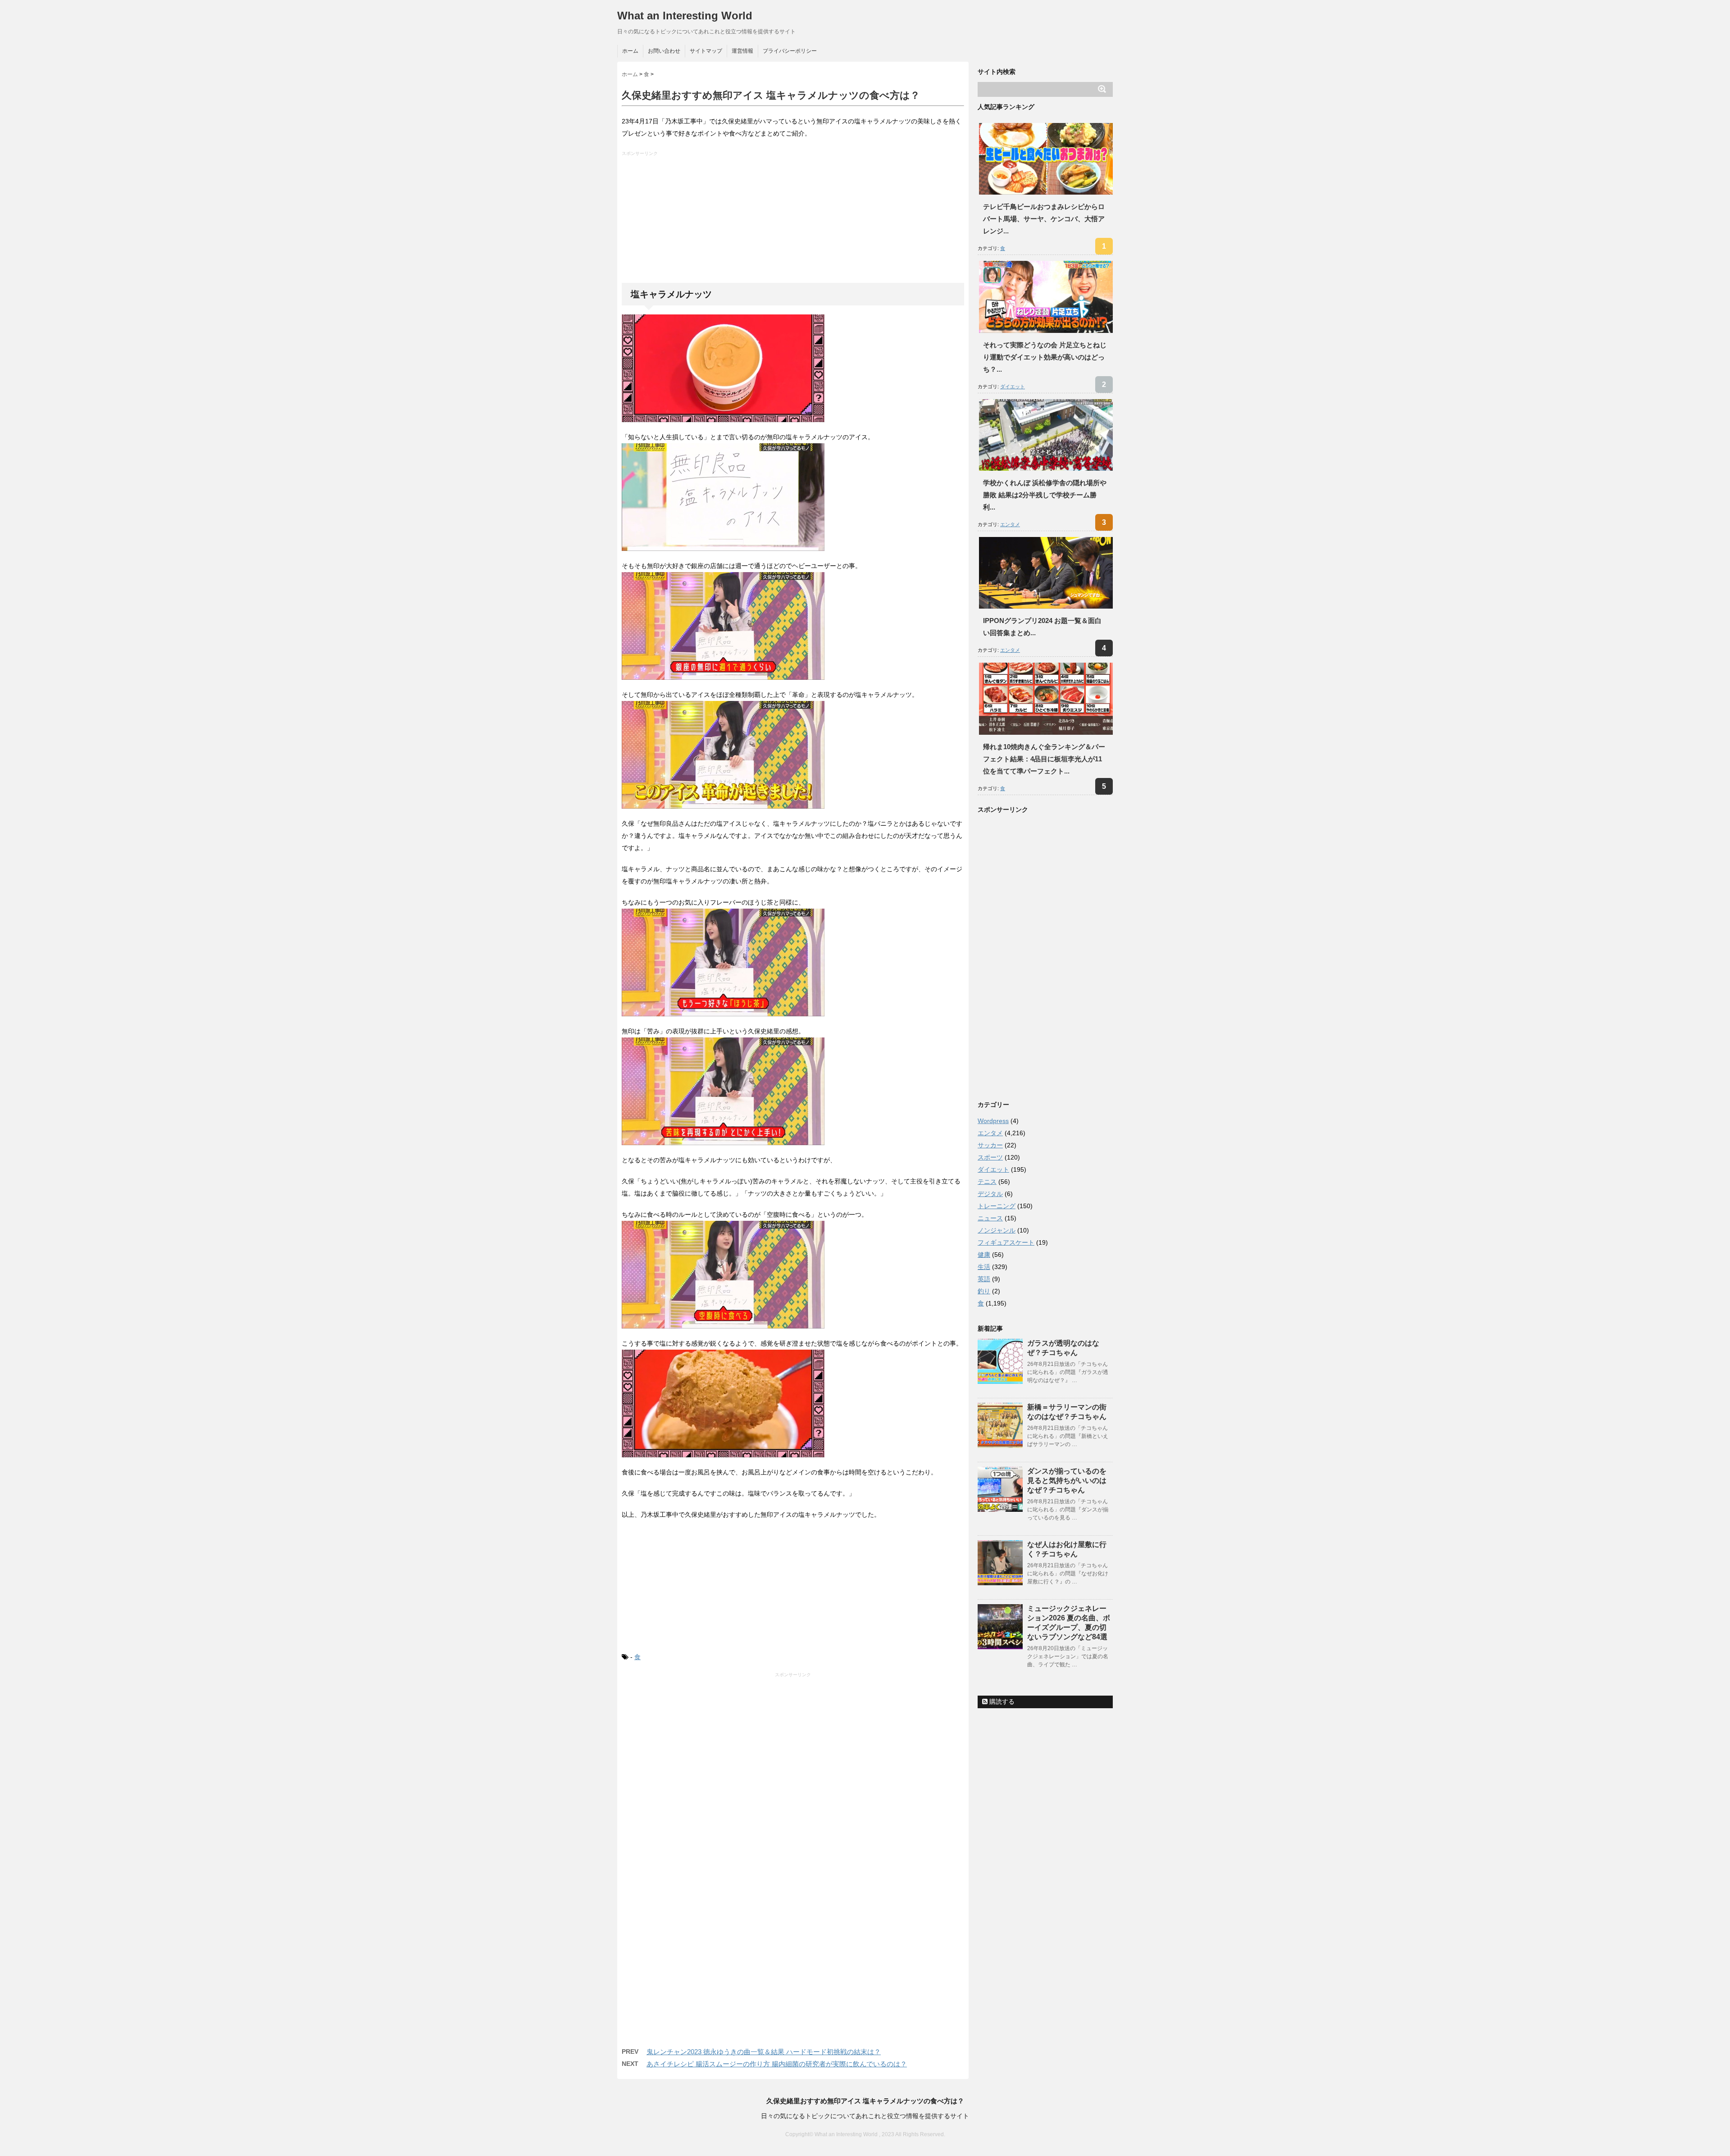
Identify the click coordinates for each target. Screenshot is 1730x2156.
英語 (984, 1279)
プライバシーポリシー (790, 51)
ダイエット (1013, 387)
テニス (987, 1182)
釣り (984, 1291)
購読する (1001, 1701)
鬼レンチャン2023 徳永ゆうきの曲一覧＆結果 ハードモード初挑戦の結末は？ (764, 2052)
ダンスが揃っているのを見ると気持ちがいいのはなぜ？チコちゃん (1067, 1481)
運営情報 (742, 51)
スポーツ (990, 1157)
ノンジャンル (997, 1230)
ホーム (630, 51)
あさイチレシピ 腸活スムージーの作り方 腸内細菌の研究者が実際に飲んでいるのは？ (777, 2064)
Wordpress (993, 1121)
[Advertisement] (794, 220)
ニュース (990, 1218)
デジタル (990, 1194)
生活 (984, 1267)
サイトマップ (706, 51)
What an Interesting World (685, 16)
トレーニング (997, 1206)
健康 (984, 1255)
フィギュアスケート (1006, 1242)
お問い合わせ (664, 51)
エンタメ (1010, 524)
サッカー (990, 1145)
